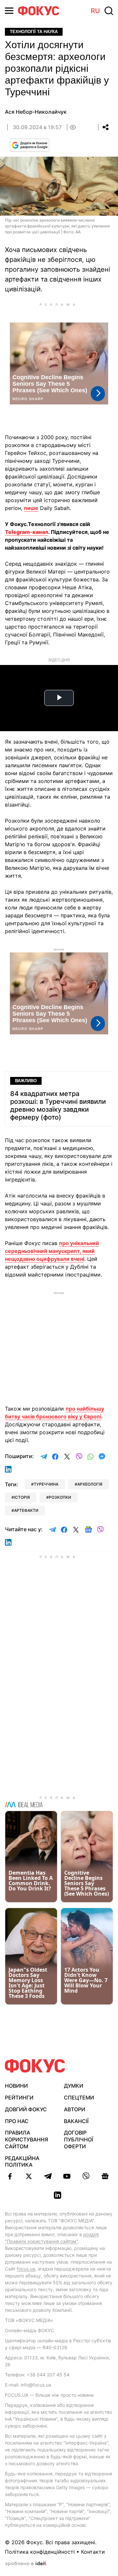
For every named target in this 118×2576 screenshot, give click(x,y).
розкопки (60, 1497)
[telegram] (48, 2176)
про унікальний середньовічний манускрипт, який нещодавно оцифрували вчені (52, 1251)
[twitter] (29, 2176)
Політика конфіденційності (40, 2552)
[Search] (109, 11)
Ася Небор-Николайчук (36, 112)
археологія (90, 1484)
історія (22, 1497)
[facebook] (10, 2176)
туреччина (46, 1484)
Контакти (93, 2552)
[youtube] (67, 2176)
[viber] (86, 2176)
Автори (75, 2109)
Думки (74, 2086)
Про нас (17, 2121)
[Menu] (9, 11)
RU (95, 11)
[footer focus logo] (35, 2066)
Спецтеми (79, 2098)
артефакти (26, 1510)
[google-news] (105, 2176)
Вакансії (76, 2121)
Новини (16, 2086)
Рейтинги (19, 2098)
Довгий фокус (26, 2109)
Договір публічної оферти (79, 2139)
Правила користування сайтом (27, 2139)
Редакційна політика (22, 2162)
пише (31, 508)
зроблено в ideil (26, 2564)
